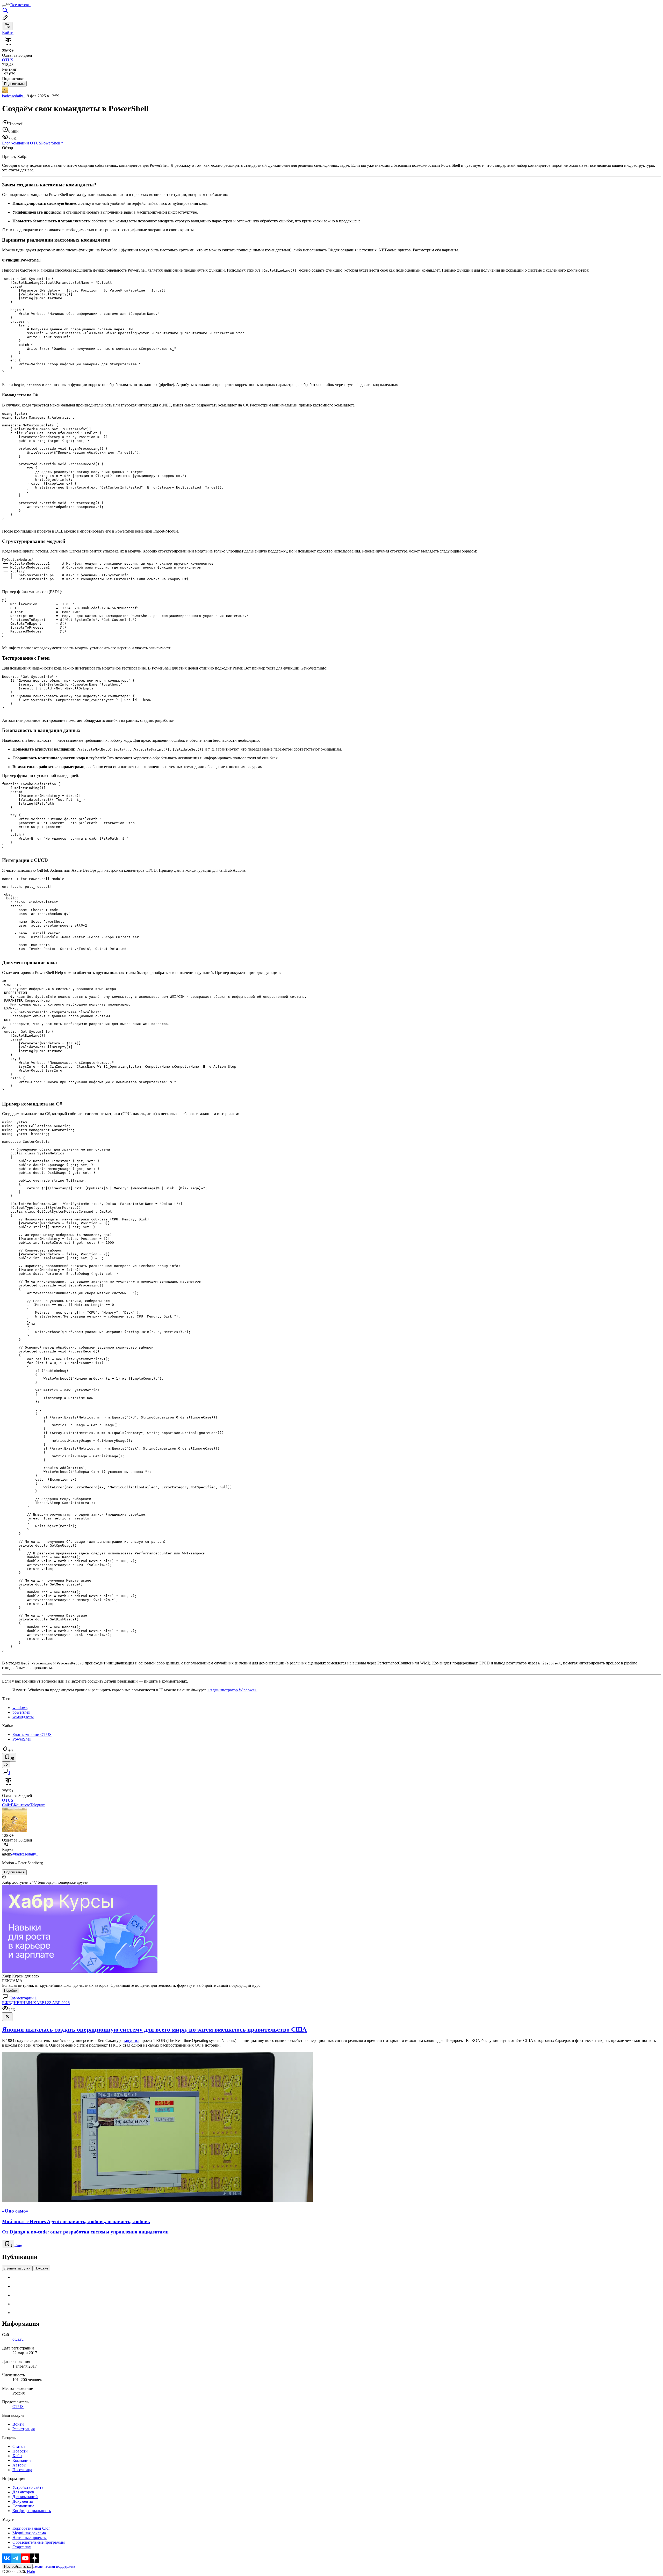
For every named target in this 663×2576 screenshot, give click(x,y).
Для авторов (23, 2492)
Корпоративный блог (31, 2528)
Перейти (11, 1991)
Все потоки (20, 5)
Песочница (22, 2470)
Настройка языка (17, 2567)
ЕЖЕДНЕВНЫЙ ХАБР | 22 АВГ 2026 (36, 2003)
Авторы (19, 2465)
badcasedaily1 (13, 96)
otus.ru (18, 2339)
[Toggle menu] (4, 6)
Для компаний (25, 2497)
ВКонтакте (20, 1805)
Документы (23, 2501)
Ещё (18, 2245)
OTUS (18, 2407)
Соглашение (23, 2506)
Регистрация (24, 2429)
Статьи (19, 2446)
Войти (18, 2424)
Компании (22, 2460)
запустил (131, 2040)
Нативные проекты (30, 2538)
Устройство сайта (28, 2487)
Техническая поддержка (54, 2566)
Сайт (6, 1805)
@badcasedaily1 (25, 1854)
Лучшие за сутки (17, 2268)
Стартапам (22, 2547)
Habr (31, 2571)
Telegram (38, 1805)
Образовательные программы (39, 2542)
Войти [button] (8, 32)
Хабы (17, 2456)
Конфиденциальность (32, 2511)
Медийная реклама (29, 2533)
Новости (20, 2451)
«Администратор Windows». (232, 1690)
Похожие (41, 2268)
